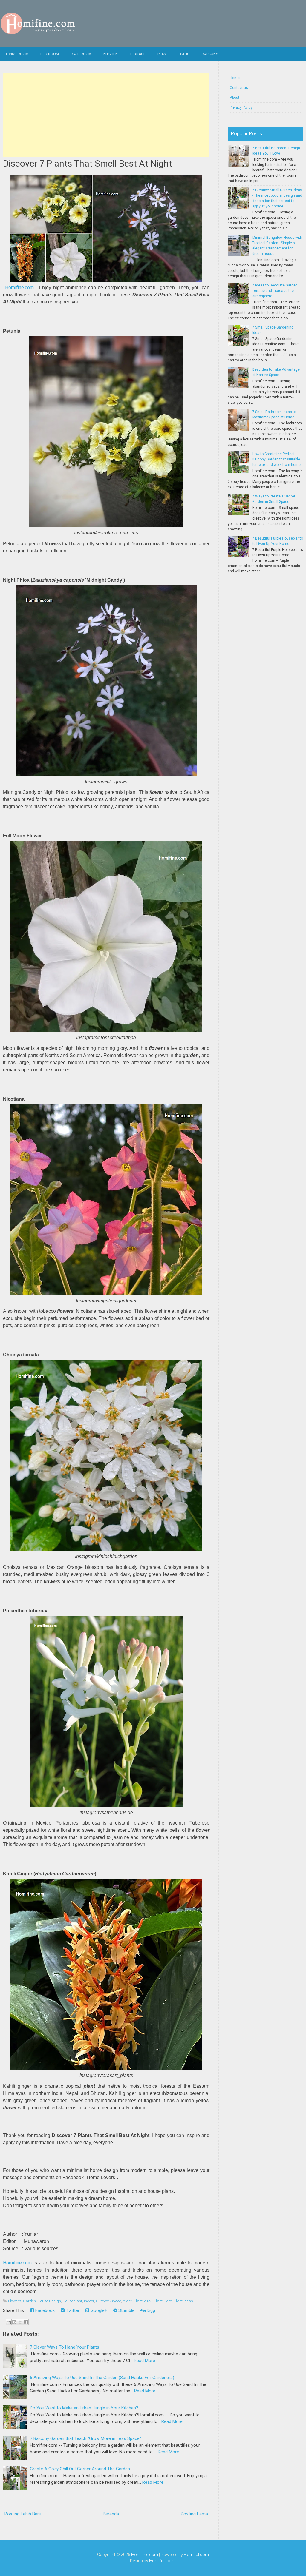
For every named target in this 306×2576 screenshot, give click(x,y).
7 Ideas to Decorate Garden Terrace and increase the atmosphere (275, 291)
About (235, 98)
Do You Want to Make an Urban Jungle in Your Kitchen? (84, 2408)
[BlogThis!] (14, 2322)
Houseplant (72, 2301)
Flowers (15, 2301)
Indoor (89, 2301)
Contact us (239, 88)
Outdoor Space (108, 2301)
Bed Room (50, 54)
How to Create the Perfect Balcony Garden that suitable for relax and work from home (276, 459)
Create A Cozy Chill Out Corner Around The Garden (80, 2469)
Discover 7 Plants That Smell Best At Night (88, 163)
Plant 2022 (143, 2301)
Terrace (138, 54)
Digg (150, 2310)
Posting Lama (194, 2514)
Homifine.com (19, 288)
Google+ (98, 2310)
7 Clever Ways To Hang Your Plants (65, 2347)
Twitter (72, 2310)
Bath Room (81, 54)
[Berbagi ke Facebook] (26, 2322)
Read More (144, 2361)
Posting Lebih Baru (23, 2514)
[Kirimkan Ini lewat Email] (9, 2322)
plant (127, 2301)
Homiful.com (196, 2555)
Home (235, 78)
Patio (185, 54)
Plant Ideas (183, 2301)
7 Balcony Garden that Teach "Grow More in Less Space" (85, 2438)
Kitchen (111, 54)
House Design (49, 2301)
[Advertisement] (106, 115)
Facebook (44, 2310)
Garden (29, 2301)
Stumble (126, 2310)
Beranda (111, 2514)
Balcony (210, 54)
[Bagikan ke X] (20, 2322)
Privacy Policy (241, 107)
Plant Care (163, 2301)
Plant (163, 54)
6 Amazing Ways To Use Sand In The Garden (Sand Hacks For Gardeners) (102, 2378)
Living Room (17, 54)
